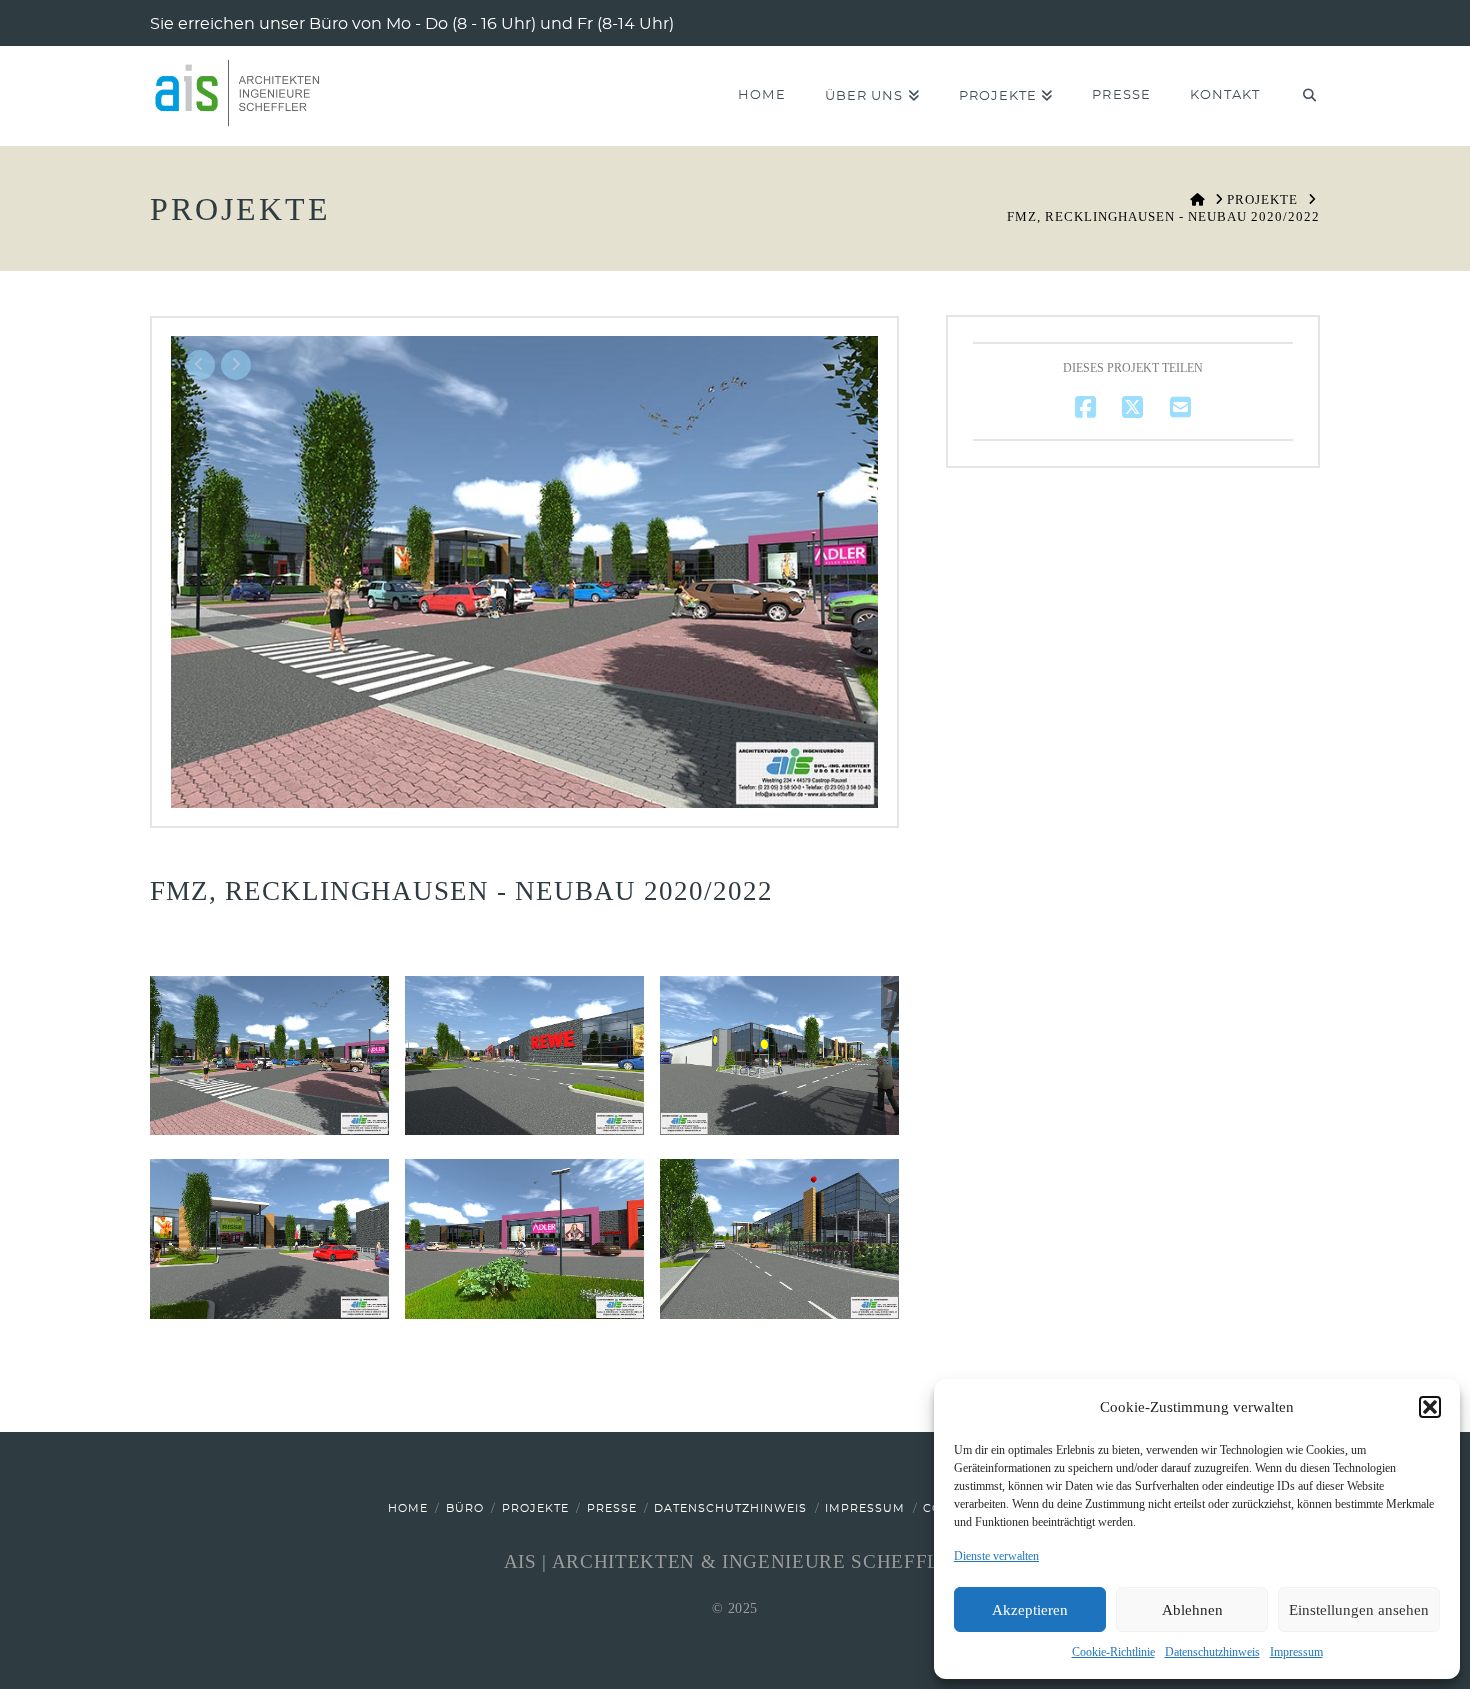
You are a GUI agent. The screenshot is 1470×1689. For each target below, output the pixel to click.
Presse (612, 1508)
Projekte (535, 1508)
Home (408, 1508)
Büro (465, 1508)
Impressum (1296, 1652)
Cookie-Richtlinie (1113, 1652)
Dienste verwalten (996, 1556)
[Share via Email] (1180, 406)
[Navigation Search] (1299, 96)
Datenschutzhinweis (1212, 1652)
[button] (1430, 1407)
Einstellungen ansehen (1359, 1610)
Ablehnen (1192, 1610)
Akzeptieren (1030, 1610)
